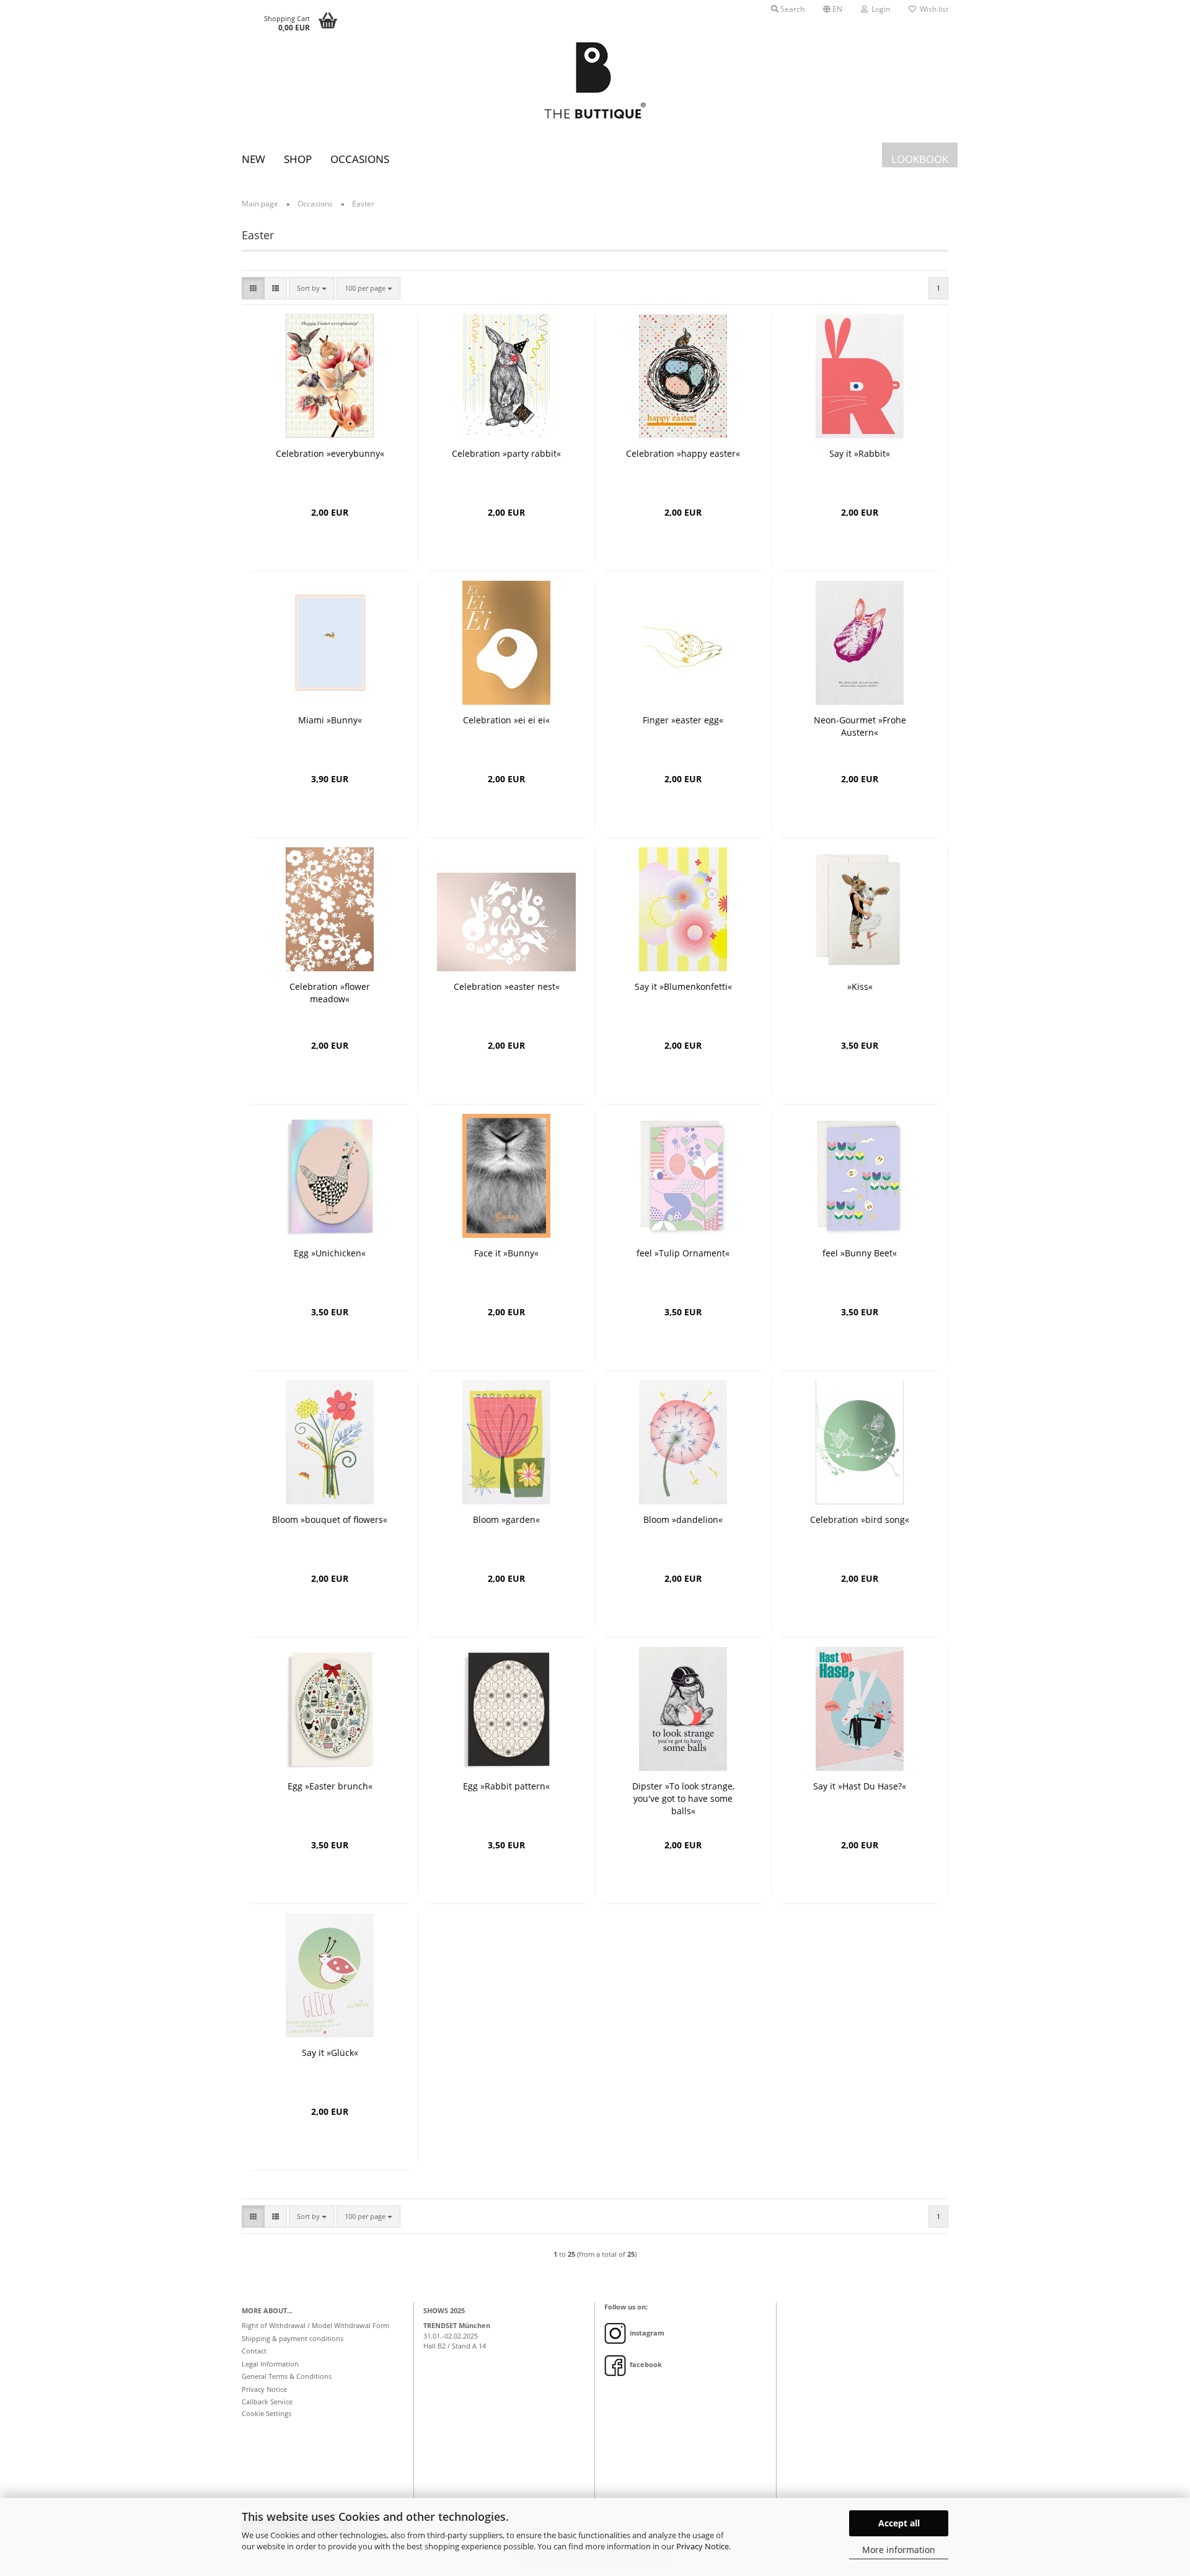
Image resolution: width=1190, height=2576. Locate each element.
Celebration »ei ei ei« (506, 720)
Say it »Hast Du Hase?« (860, 1786)
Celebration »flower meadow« (330, 993)
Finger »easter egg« (683, 720)
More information (899, 2550)
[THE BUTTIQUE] (595, 81)
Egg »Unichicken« (330, 1253)
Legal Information (270, 2364)
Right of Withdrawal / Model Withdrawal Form (315, 2325)
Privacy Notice (703, 2546)
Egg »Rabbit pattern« (506, 1786)
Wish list (932, 9)
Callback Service (267, 2402)
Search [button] (791, 9)
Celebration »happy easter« (683, 453)
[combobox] (312, 288)
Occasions (360, 159)
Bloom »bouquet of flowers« (330, 1520)
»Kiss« (860, 986)
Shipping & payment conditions (293, 2338)
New (253, 159)
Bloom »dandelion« (683, 1520)
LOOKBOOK (920, 159)
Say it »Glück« (330, 2053)
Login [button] (879, 9)
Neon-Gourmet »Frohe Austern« (860, 726)
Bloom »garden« (506, 1520)
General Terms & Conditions (287, 2376)
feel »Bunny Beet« (860, 1253)
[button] (833, 9)
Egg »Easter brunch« (330, 1786)
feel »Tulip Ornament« (683, 1253)
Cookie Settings (267, 2413)
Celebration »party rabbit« (506, 453)
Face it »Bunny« (506, 1253)
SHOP (298, 159)
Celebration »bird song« (860, 1520)
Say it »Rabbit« (860, 453)
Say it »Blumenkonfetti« (683, 986)
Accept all (899, 2523)
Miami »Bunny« (330, 720)
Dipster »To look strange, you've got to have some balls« (683, 1798)
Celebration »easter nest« (507, 986)
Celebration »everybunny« (330, 453)
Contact (254, 2351)
